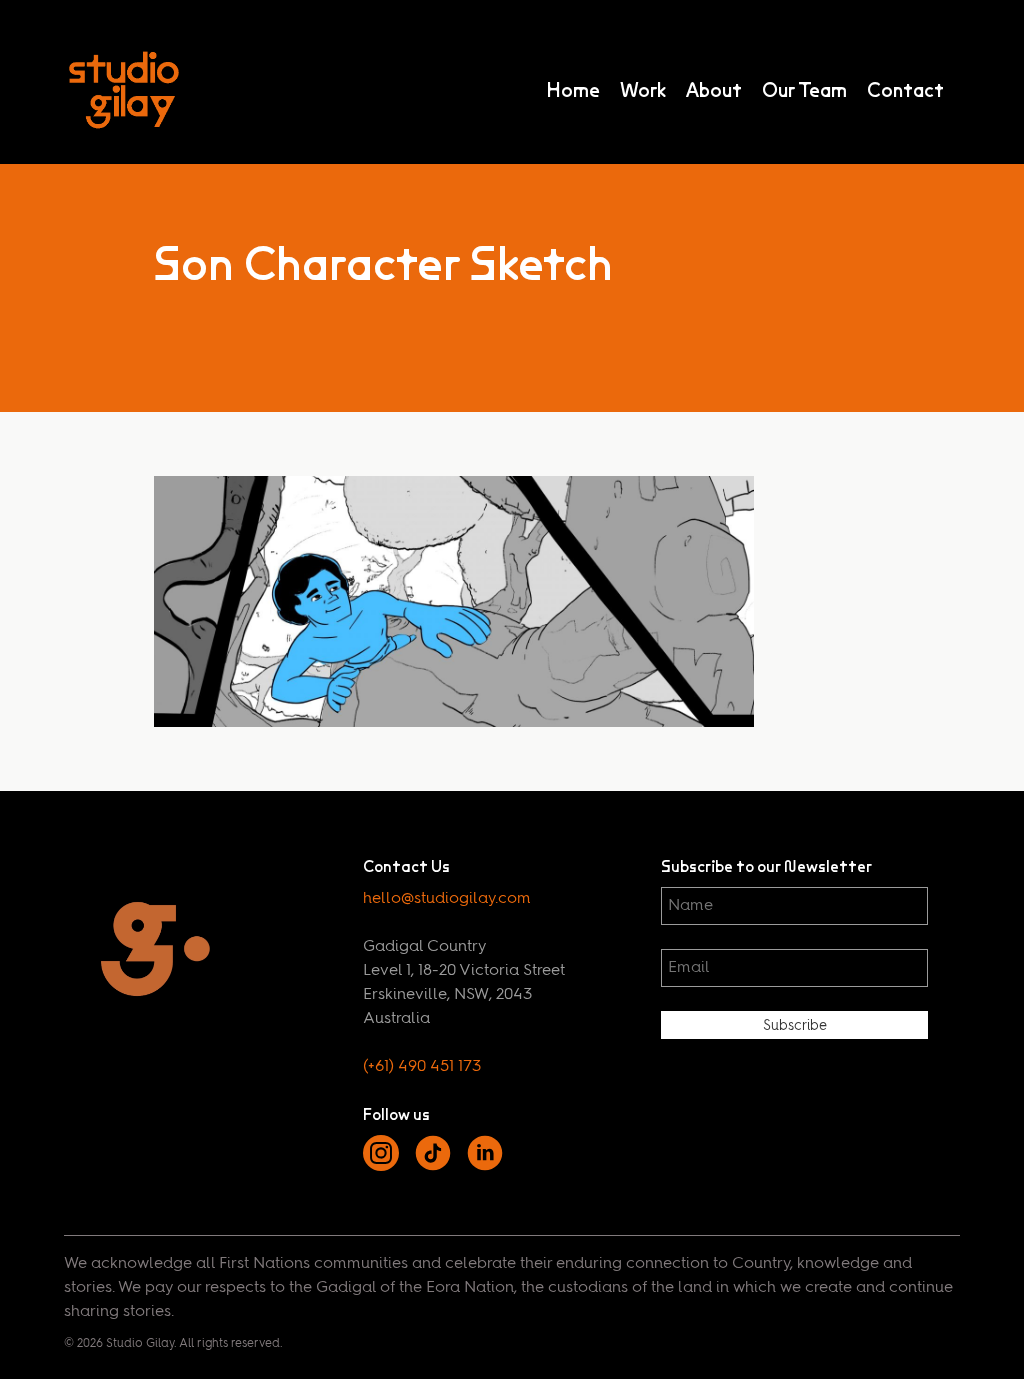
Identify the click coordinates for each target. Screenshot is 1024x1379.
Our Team (804, 90)
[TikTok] (433, 1167)
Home (573, 90)
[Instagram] (381, 1167)
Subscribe (795, 1026)
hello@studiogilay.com (447, 899)
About (714, 90)
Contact (905, 90)
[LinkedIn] (485, 1167)
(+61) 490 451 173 (422, 1067)
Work (643, 90)
